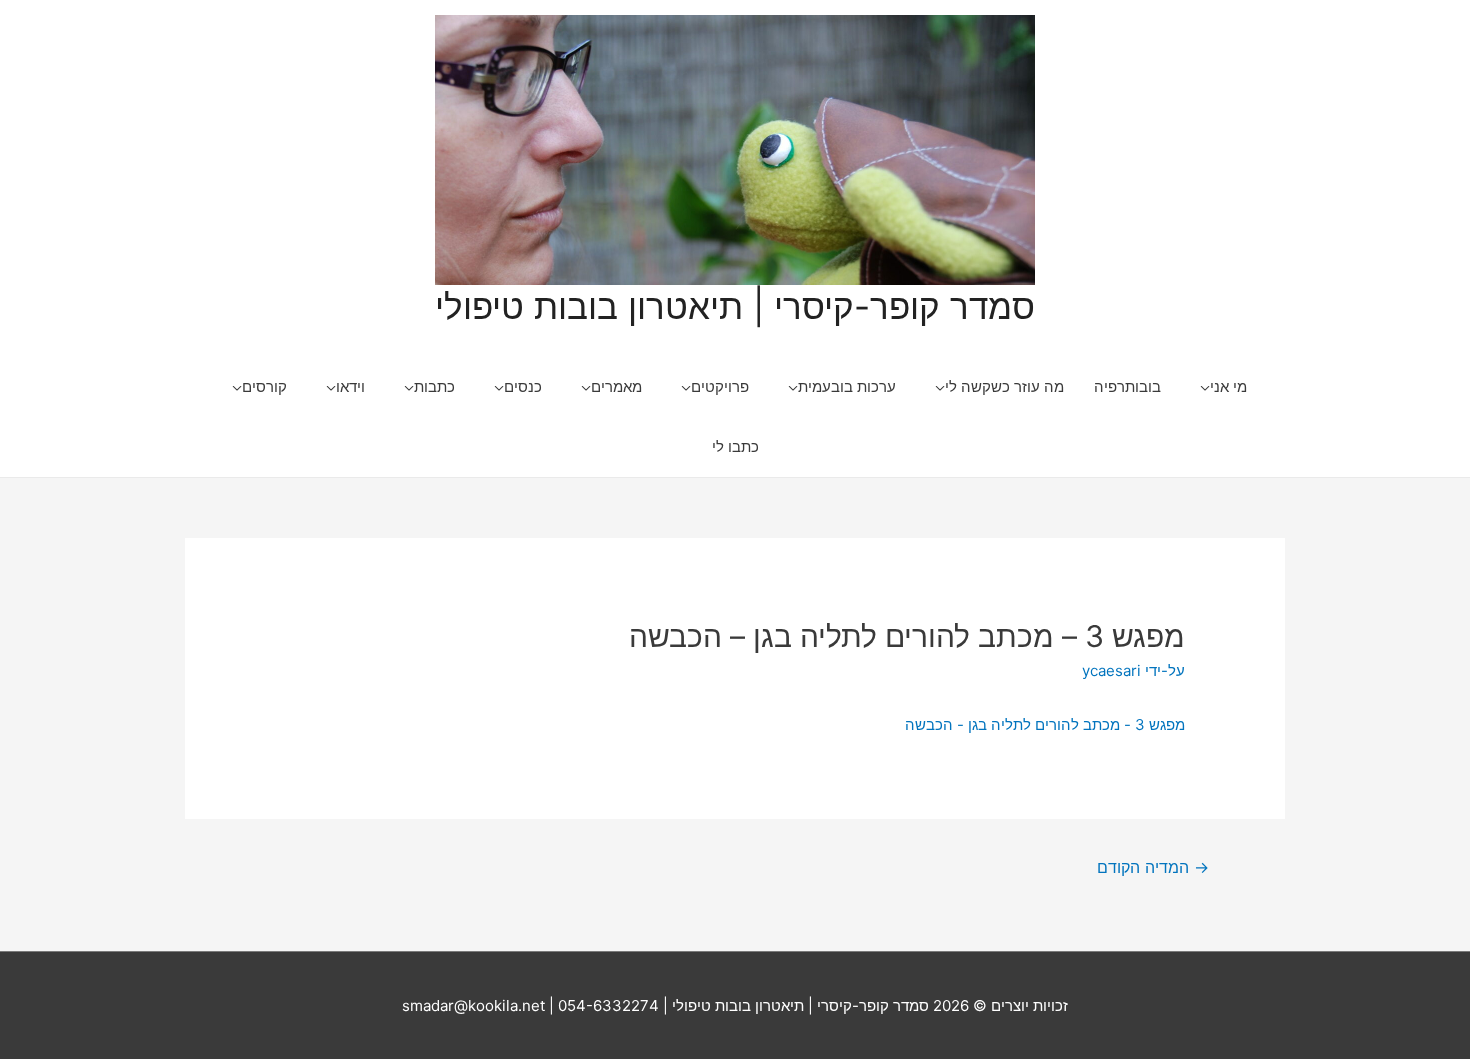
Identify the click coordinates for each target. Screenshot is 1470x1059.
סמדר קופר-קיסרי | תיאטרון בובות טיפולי (735, 306)
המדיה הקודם (1153, 867)
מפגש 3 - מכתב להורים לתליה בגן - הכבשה (1045, 724)
